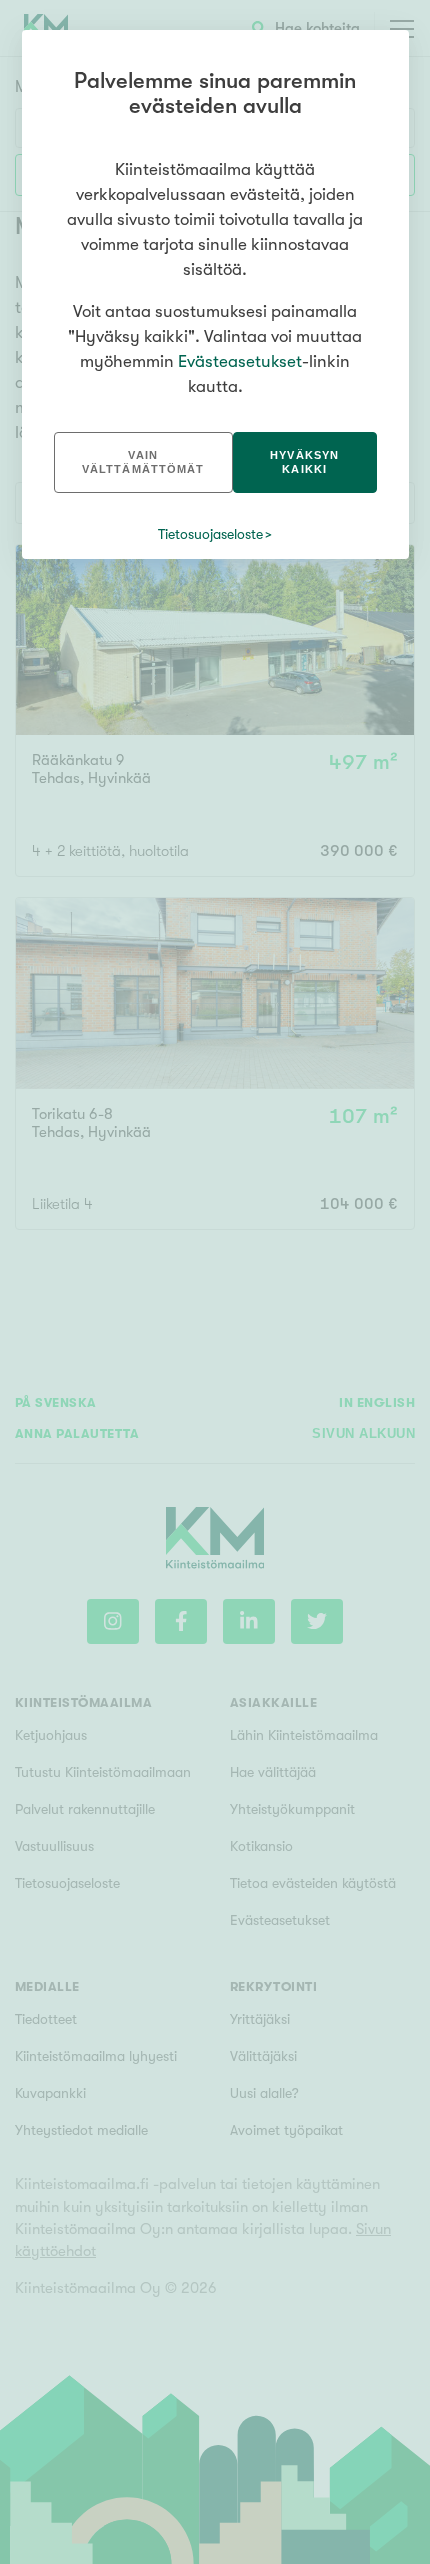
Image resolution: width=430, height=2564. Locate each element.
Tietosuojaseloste (210, 534)
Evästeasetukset (240, 361)
